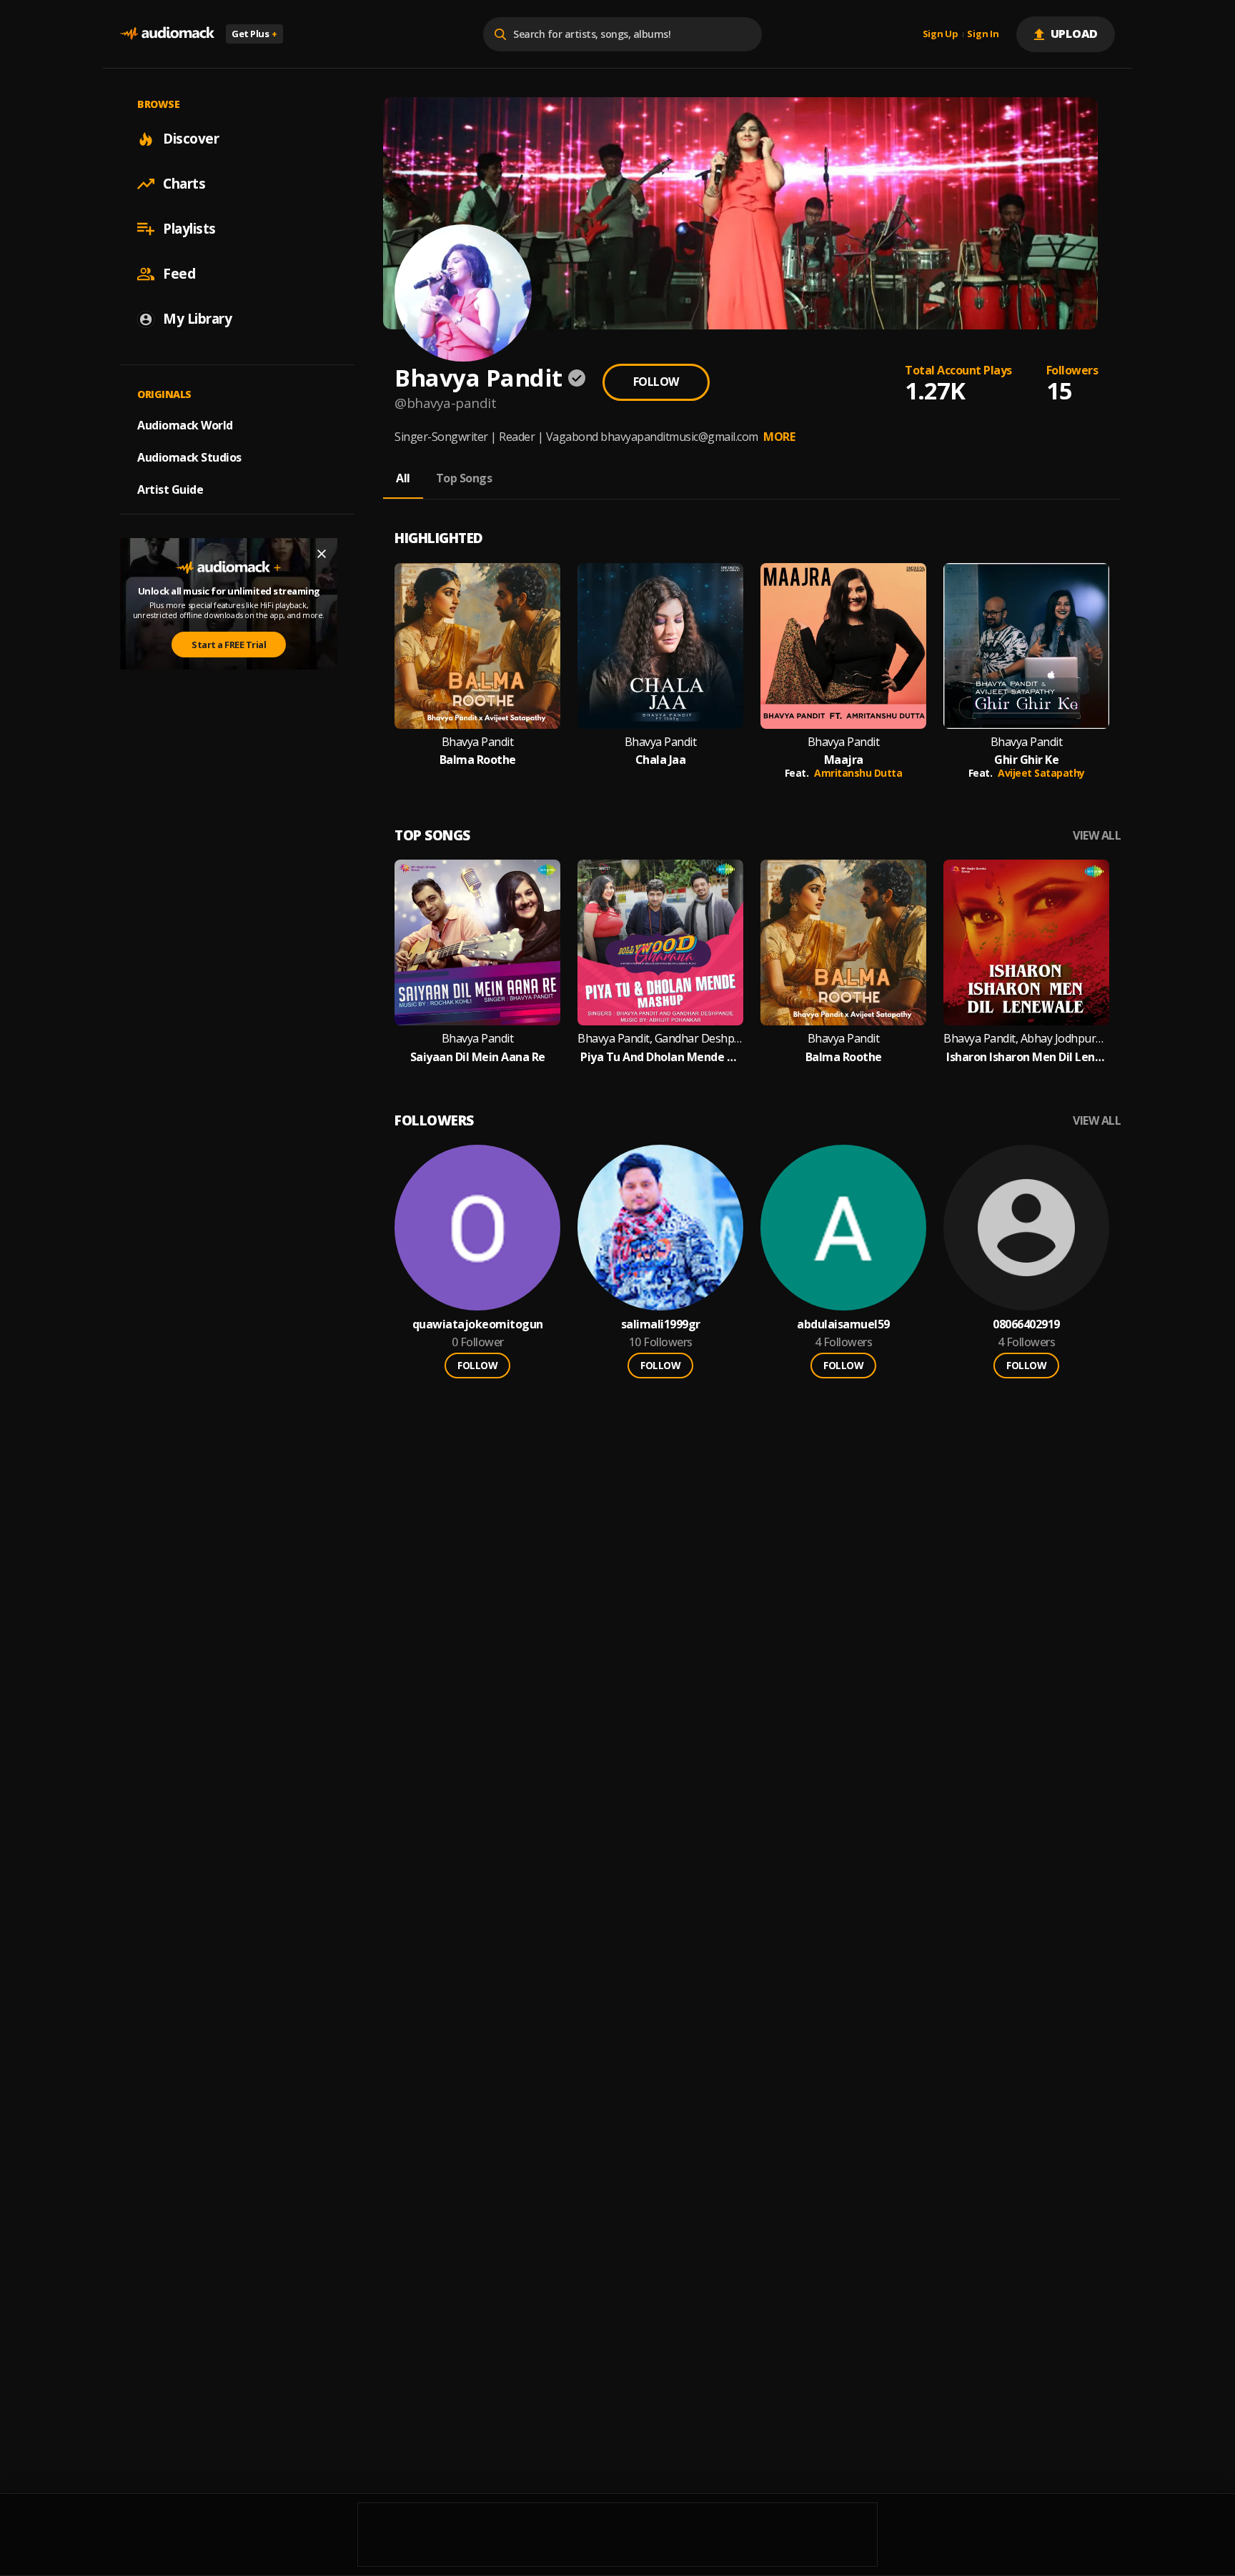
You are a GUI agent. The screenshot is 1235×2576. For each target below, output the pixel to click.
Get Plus (254, 34)
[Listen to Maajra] (843, 646)
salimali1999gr (661, 1324)
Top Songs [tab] (464, 478)
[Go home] (167, 34)
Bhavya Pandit (478, 742)
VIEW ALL (1097, 836)
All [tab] (403, 478)
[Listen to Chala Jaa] (660, 646)
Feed (179, 274)
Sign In (983, 34)
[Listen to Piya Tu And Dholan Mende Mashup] (660, 943)
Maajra (844, 760)
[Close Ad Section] (322, 554)
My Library (197, 319)
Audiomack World (185, 425)
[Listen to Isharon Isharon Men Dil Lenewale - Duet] (1026, 943)
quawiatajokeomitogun (478, 1324)
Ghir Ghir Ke (1026, 760)
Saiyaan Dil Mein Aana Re (478, 1057)
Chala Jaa (661, 760)
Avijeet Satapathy (1041, 773)
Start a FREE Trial (229, 645)
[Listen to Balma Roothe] (477, 646)
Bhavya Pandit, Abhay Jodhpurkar (1026, 1039)
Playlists (189, 229)
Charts (184, 184)
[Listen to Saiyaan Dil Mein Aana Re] (477, 943)
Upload (1075, 34)
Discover (191, 139)
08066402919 (1026, 1324)
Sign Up (941, 34)
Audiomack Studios (189, 457)
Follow (656, 382)
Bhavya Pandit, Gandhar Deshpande (660, 1039)
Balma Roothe (478, 760)
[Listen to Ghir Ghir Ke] (1026, 646)
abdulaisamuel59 (843, 1324)
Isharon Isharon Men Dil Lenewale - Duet (1026, 1057)
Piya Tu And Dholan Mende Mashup (660, 1057)
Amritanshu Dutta (858, 773)
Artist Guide (170, 489)
